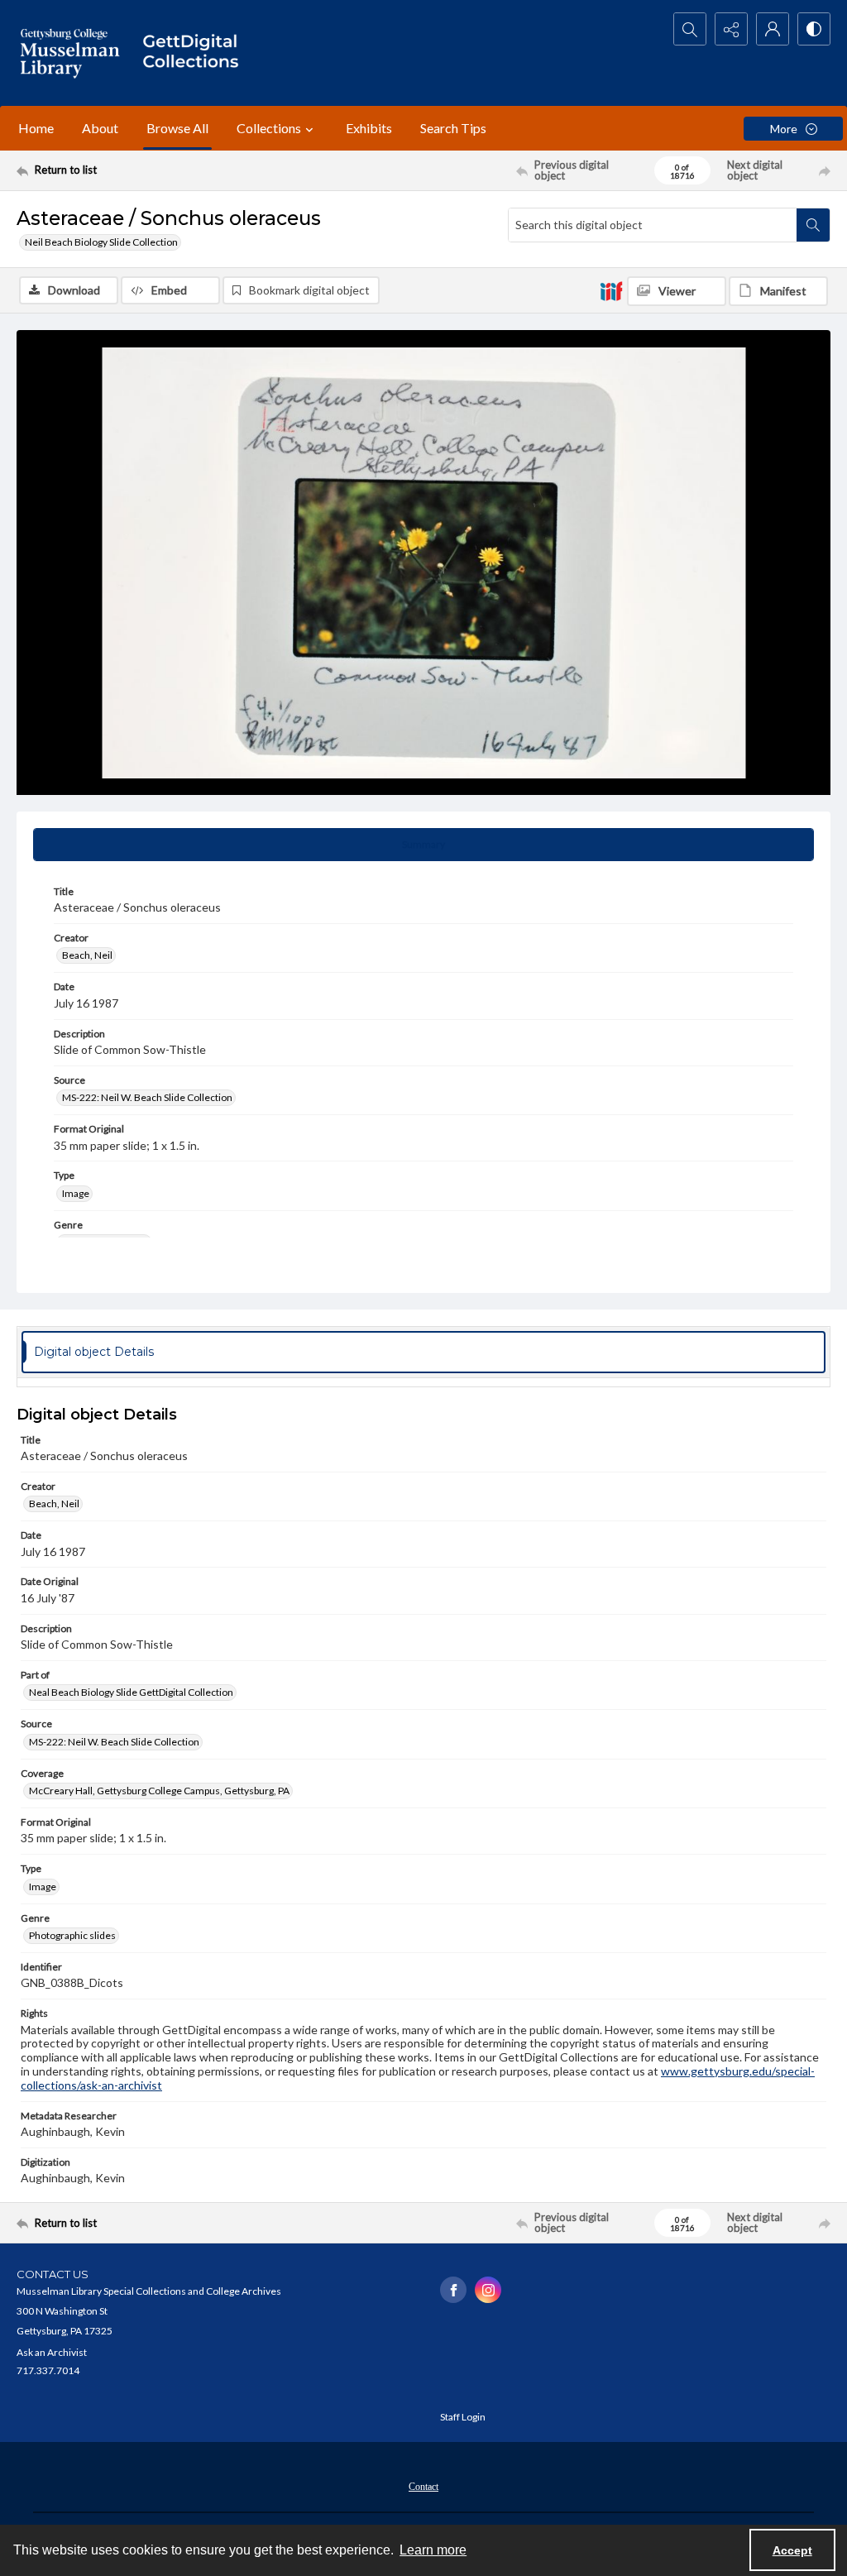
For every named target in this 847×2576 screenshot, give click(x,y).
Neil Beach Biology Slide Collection (101, 242)
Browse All (177, 128)
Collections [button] (269, 128)
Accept (792, 2550)
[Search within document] (813, 225)
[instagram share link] (488, 2290)
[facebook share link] (453, 2290)
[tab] (423, 845)
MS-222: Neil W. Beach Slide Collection (147, 1097)
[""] (196, 53)
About (100, 128)
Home (36, 128)
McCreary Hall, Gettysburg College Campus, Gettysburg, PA (159, 1791)
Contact (423, 2487)
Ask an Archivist (52, 2352)
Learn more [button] (433, 2550)
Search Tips (453, 128)
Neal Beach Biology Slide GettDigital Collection (131, 1692)
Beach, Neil (87, 955)
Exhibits (369, 128)
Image (76, 1193)
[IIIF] (611, 290)
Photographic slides (72, 1935)
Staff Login (463, 2417)
